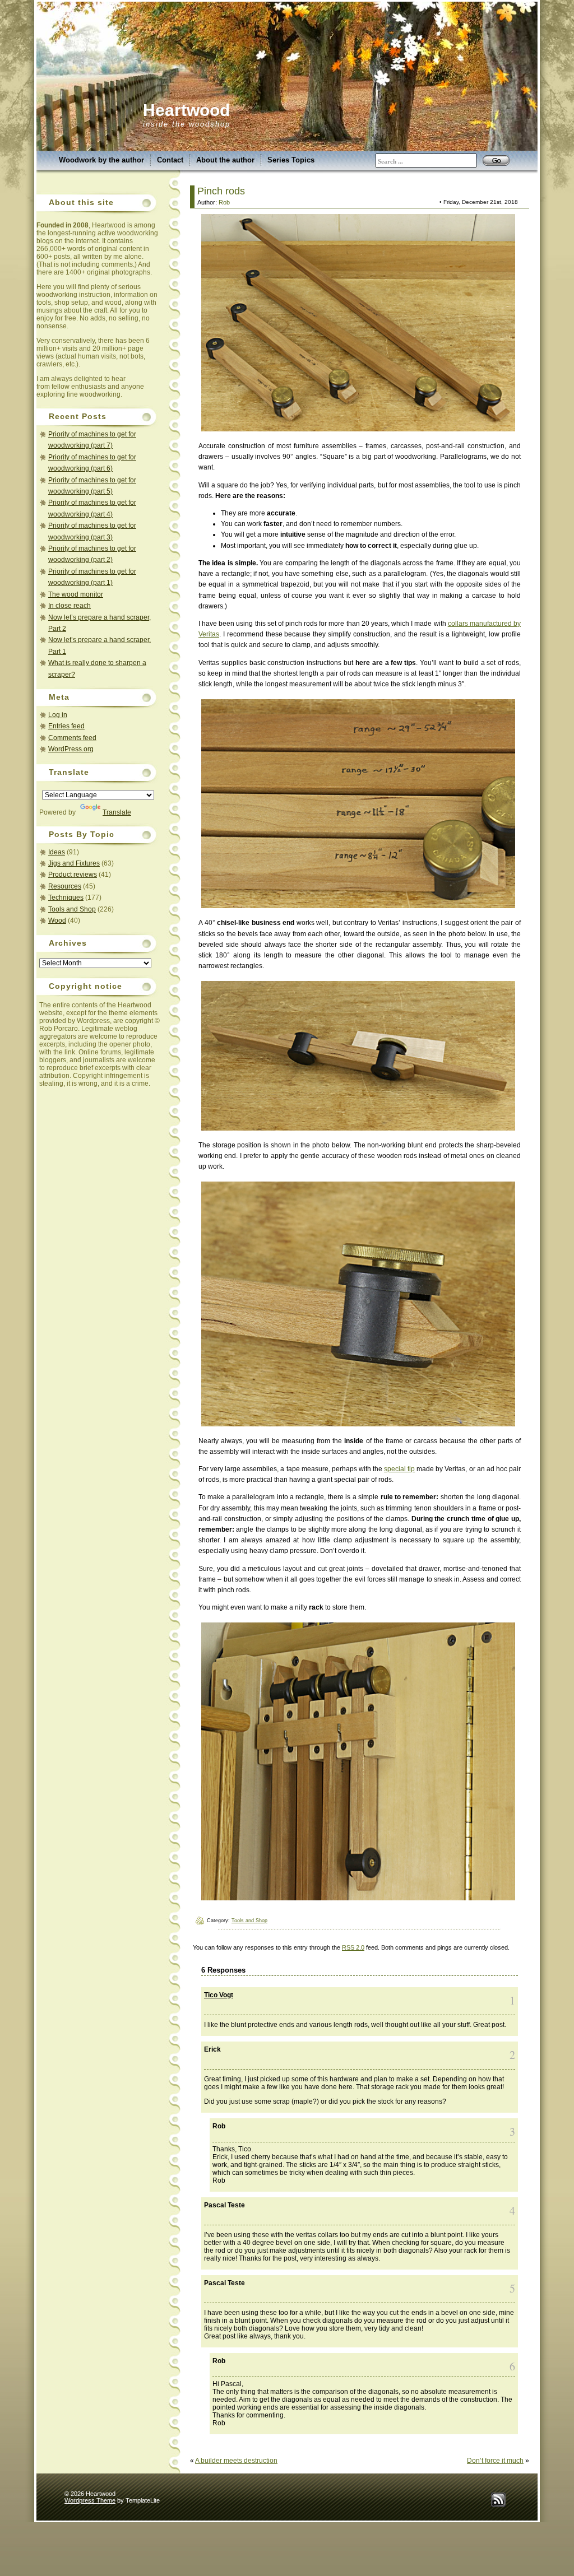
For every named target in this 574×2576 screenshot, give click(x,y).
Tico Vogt (219, 1995)
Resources (65, 886)
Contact (170, 160)
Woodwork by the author (101, 160)
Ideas (57, 852)
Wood (57, 920)
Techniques (66, 898)
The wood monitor (76, 594)
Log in (58, 715)
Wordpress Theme (90, 2500)
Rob (224, 202)
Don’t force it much (495, 2461)
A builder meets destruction (236, 2461)
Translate (117, 812)
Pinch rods (221, 191)
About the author (225, 160)
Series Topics (291, 160)
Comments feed (72, 738)
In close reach (70, 606)
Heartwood (186, 110)
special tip (399, 1469)
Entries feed (66, 726)
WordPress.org (71, 749)
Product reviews (73, 875)
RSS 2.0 (353, 1947)
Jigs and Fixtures (74, 863)
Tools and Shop (72, 909)
